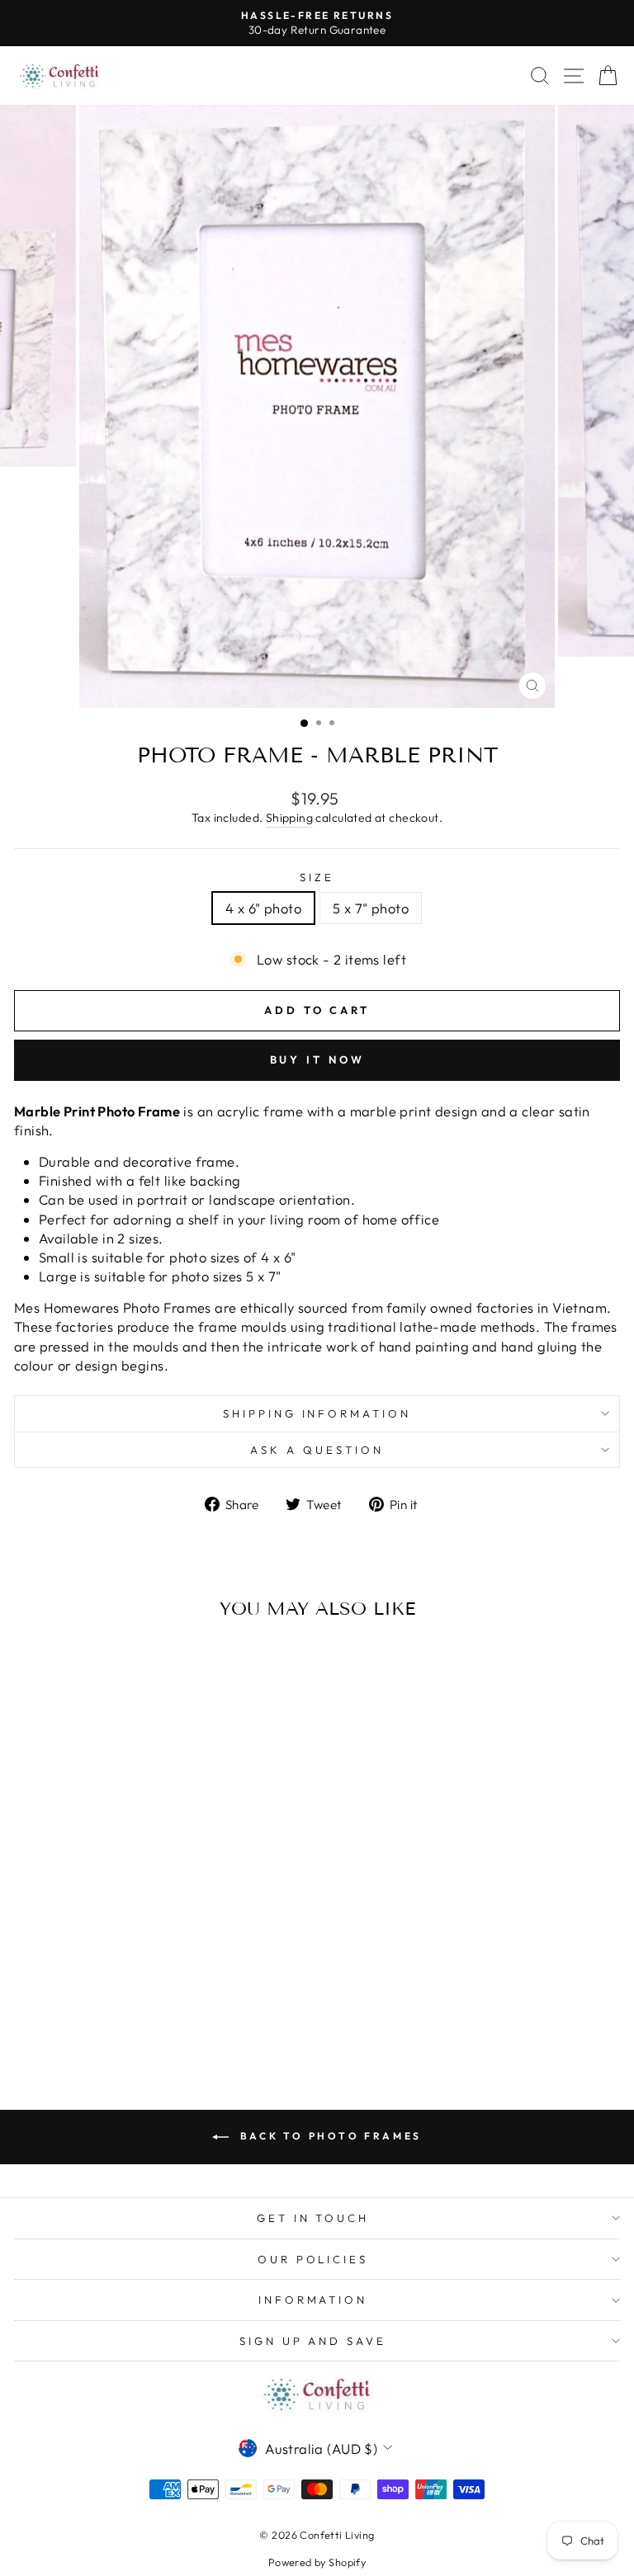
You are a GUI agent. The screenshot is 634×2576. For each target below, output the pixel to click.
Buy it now (317, 1059)
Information (313, 2300)
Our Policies (313, 2259)
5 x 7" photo (371, 908)
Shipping (289, 818)
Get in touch (313, 2218)
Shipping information (317, 1413)
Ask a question (317, 1450)
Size (317, 877)
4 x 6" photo (263, 908)
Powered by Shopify (317, 2562)
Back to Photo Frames (329, 2136)
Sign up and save (313, 2341)
